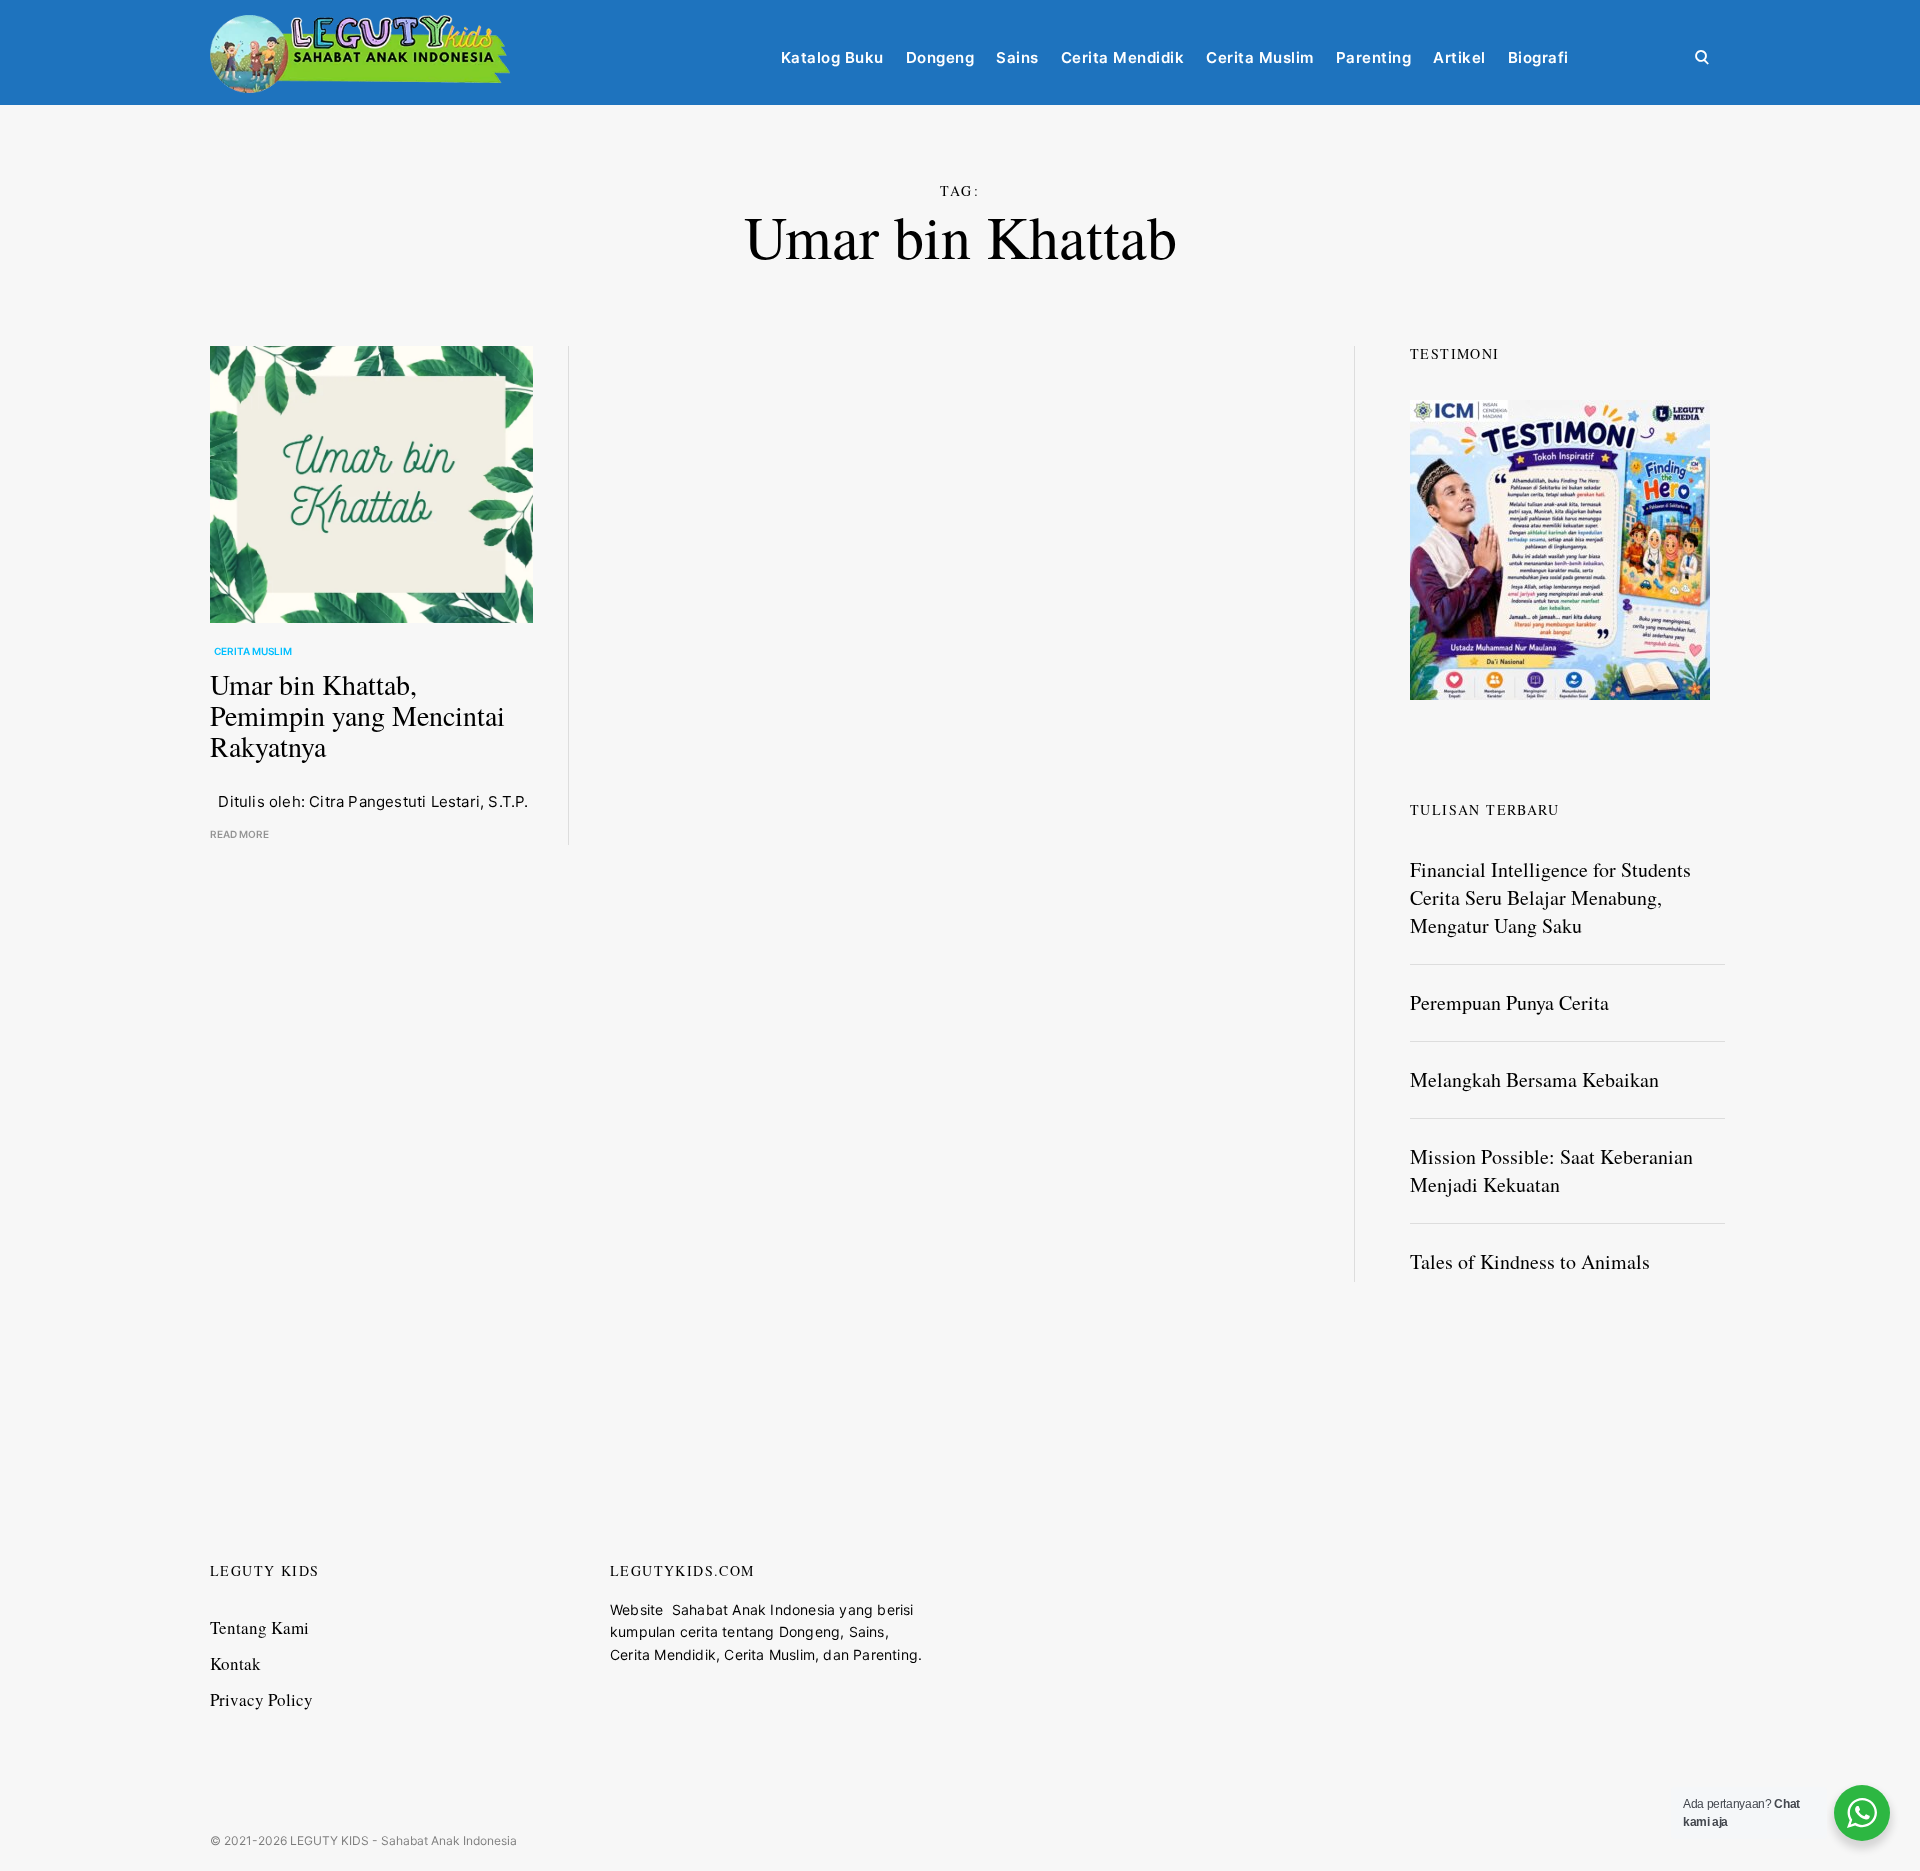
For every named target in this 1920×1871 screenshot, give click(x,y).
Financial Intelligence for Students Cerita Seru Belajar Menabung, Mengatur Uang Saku (1550, 897)
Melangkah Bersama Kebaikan (1534, 1079)
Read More (239, 834)
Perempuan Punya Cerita (1509, 1002)
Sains (1017, 57)
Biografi (1538, 57)
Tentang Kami (259, 1635)
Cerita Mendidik (1123, 57)
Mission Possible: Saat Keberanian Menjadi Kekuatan (1551, 1170)
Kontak (235, 1671)
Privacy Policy (261, 1708)
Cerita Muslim (1260, 57)
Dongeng (940, 57)
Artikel (1459, 57)
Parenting (1374, 57)
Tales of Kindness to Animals (1530, 1261)
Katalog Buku (832, 57)
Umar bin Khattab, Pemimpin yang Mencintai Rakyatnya (357, 715)
